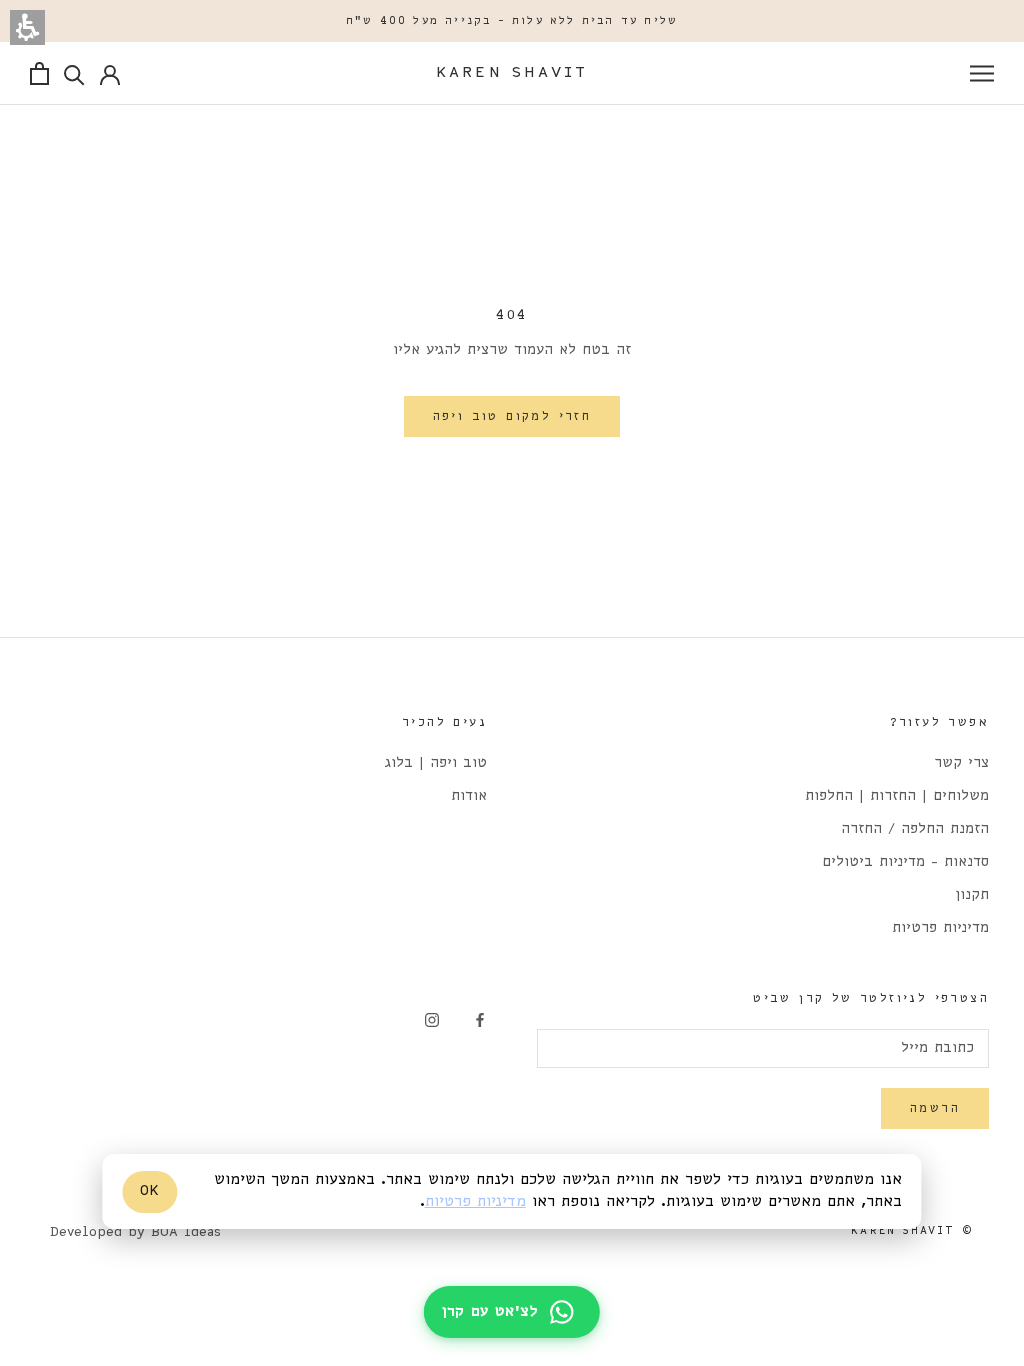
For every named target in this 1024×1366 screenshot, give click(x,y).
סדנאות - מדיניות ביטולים (905, 862)
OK (149, 1191)
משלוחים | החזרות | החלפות (897, 796)
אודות (469, 796)
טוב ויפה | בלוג (436, 763)
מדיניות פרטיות (940, 928)
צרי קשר (961, 763)
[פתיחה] (982, 73)
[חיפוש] (74, 73)
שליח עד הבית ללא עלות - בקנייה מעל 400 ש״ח (512, 21)
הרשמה (935, 1108)
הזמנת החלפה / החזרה (915, 829)
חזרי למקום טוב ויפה (512, 416)
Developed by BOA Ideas (135, 1232)
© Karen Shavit (912, 1231)
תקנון (972, 895)
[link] (480, 1020)
